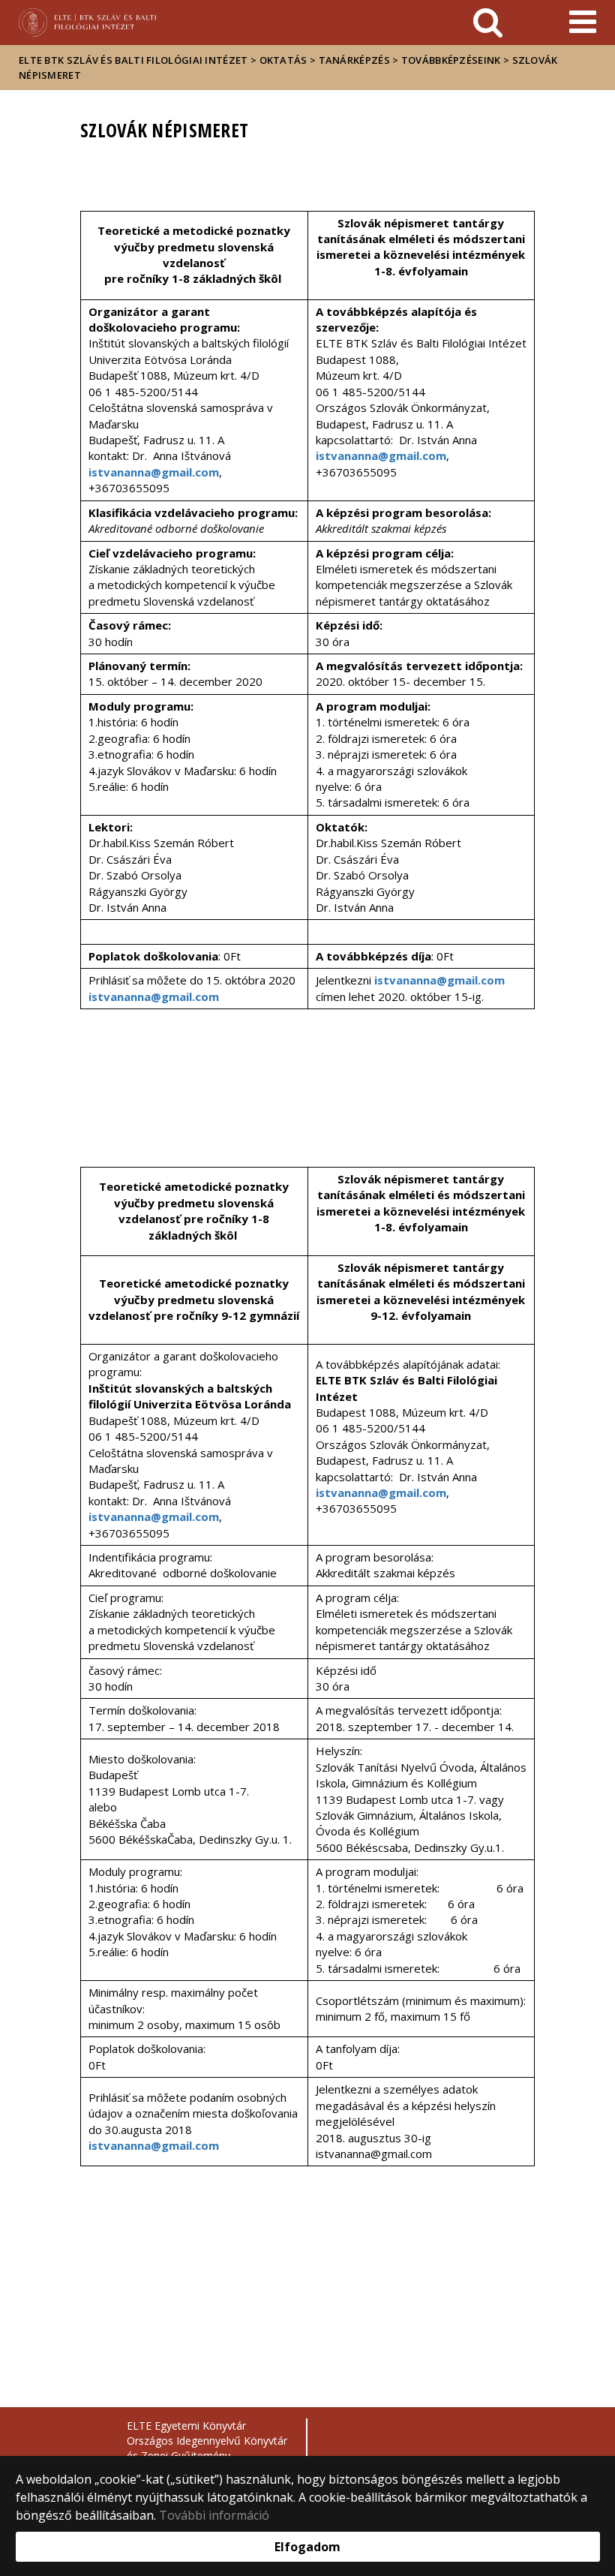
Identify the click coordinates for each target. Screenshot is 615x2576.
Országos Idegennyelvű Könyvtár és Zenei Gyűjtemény (207, 2448)
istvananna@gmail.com (154, 472)
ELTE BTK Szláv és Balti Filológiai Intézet (133, 60)
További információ (214, 2515)
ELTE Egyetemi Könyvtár (186, 2426)
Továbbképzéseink (451, 60)
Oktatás (283, 60)
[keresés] (488, 23)
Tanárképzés (354, 60)
